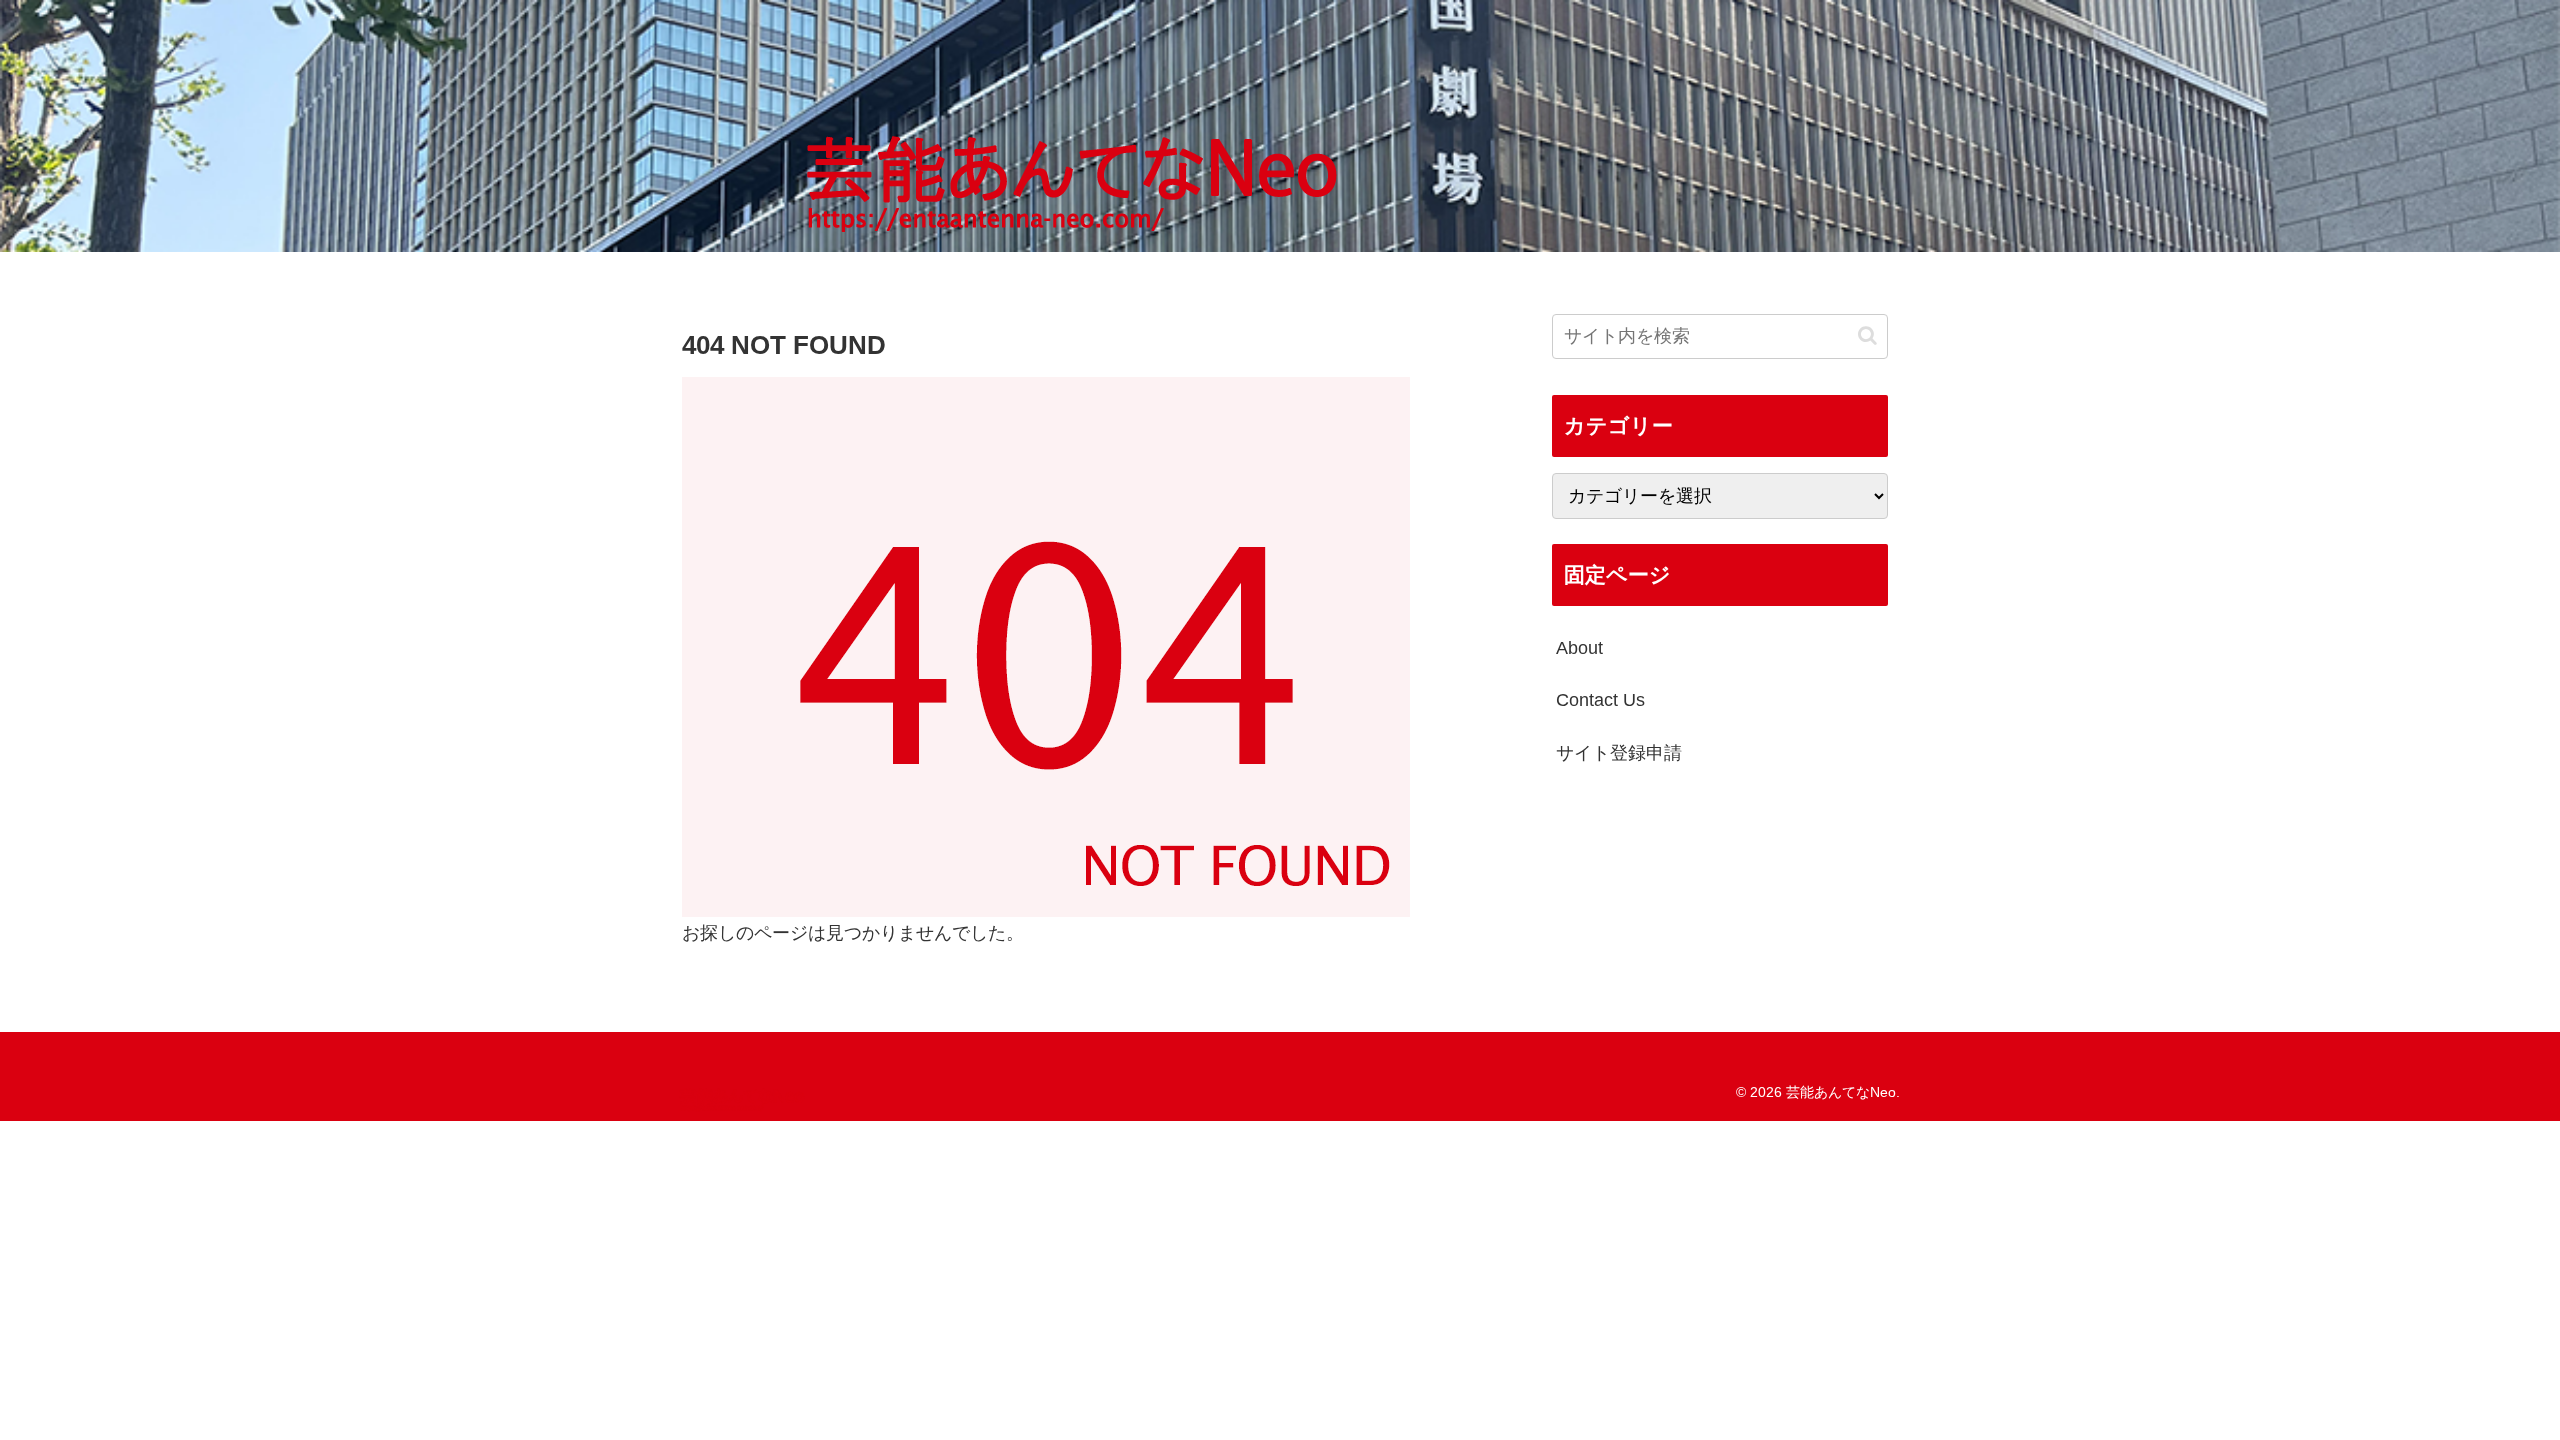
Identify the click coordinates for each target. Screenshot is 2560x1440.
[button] (1867, 335)
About (1579, 648)
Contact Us (1600, 700)
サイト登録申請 (1619, 753)
